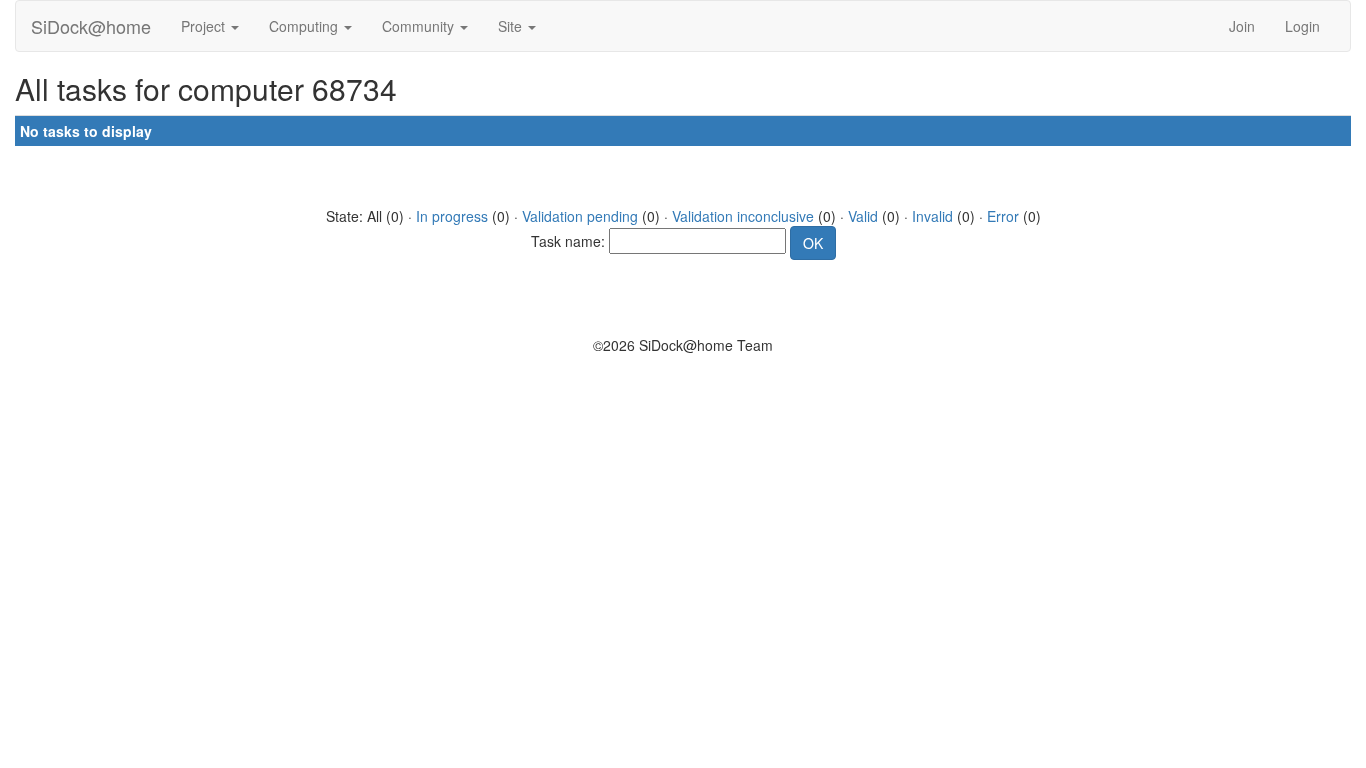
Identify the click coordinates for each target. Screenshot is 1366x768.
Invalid (932, 216)
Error (1003, 216)
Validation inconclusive (743, 216)
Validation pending (580, 216)
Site (512, 26)
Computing (305, 26)
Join (1242, 26)
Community (420, 26)
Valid (863, 216)
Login (1302, 26)
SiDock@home (91, 26)
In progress (452, 216)
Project (205, 26)
